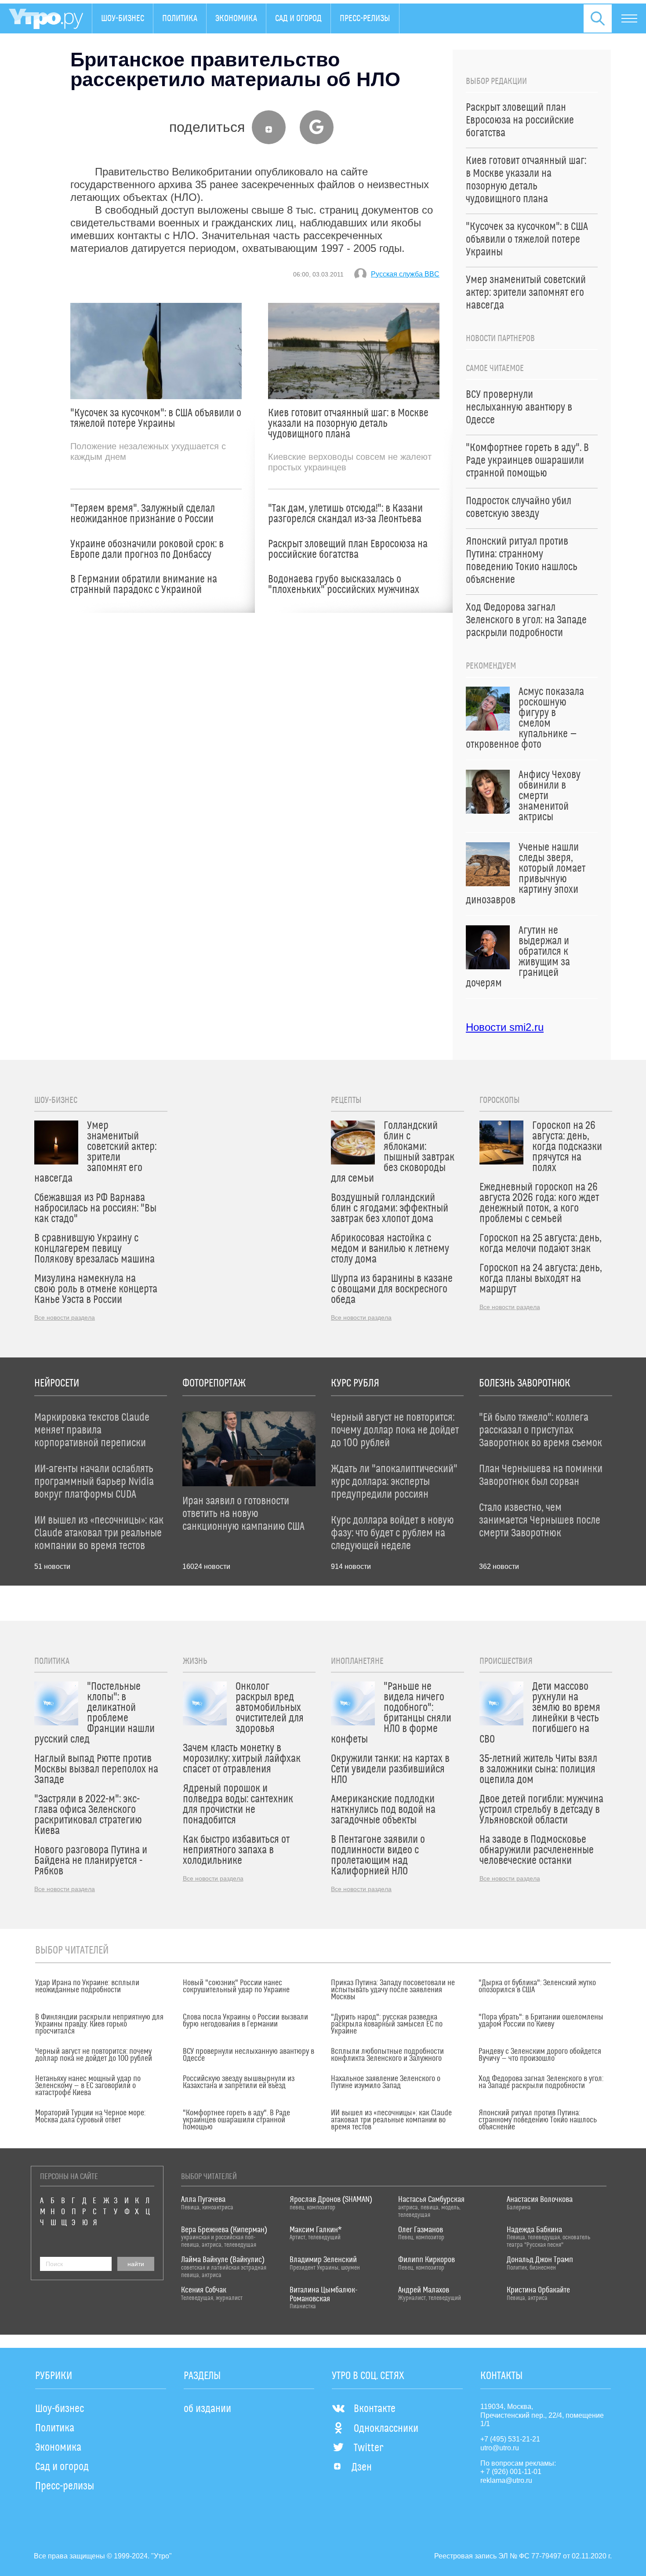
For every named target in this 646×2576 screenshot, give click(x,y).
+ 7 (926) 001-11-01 (511, 2472)
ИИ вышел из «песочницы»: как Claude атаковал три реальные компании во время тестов (391, 2120)
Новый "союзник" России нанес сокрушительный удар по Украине (236, 1987)
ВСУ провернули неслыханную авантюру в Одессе (249, 2055)
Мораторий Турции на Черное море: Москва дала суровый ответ (90, 2117)
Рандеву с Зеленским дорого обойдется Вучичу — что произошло (540, 2055)
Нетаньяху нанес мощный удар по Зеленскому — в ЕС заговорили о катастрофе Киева (88, 2086)
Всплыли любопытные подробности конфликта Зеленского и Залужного (387, 2055)
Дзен (362, 2467)
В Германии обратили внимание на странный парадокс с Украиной (144, 585)
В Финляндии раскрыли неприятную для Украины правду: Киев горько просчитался (99, 2024)
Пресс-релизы (365, 18)
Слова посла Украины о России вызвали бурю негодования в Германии (245, 2021)
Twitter (368, 2448)
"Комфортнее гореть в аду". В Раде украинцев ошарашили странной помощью (236, 2120)
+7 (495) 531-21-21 (510, 2439)
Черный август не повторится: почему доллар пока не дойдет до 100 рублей (94, 2055)
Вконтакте (375, 2409)
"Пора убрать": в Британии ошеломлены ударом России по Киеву (541, 2021)
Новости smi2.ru (505, 1027)
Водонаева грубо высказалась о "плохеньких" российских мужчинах (344, 585)
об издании (207, 2409)
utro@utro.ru (500, 2448)
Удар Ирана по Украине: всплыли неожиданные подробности (87, 1987)
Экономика (236, 18)
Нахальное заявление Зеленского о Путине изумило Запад (386, 2082)
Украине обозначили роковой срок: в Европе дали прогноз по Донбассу (147, 549)
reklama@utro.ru (506, 2480)
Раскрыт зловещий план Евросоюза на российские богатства (348, 549)
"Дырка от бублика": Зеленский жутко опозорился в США (537, 1987)
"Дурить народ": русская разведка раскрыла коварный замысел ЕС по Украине (387, 2024)
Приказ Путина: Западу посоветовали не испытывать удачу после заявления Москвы (393, 1990)
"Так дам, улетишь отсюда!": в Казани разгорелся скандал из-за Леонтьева (345, 514)
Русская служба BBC (405, 274)
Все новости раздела (65, 1317)
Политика (180, 18)
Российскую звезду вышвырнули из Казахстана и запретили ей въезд (239, 2082)
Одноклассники (386, 2429)
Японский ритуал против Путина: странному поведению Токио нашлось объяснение (538, 2120)
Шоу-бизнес (123, 18)
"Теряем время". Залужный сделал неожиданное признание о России (143, 514)
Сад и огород (298, 18)
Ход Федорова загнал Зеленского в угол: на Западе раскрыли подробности (541, 2082)
